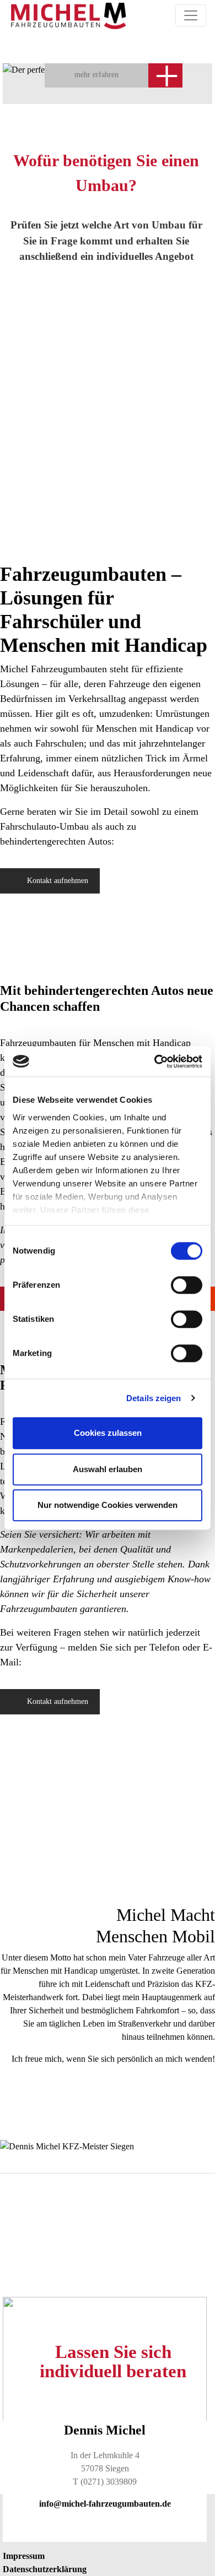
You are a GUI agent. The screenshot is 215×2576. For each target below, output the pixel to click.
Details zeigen (154, 1398)
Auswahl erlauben (108, 1469)
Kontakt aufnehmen (58, 881)
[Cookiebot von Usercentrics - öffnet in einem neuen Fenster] (155, 1061)
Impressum (24, 2556)
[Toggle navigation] (191, 15)
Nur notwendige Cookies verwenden (108, 1505)
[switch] (187, 1285)
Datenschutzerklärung (45, 2569)
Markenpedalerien (37, 1549)
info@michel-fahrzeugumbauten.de (105, 2504)
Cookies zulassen (108, 1433)
